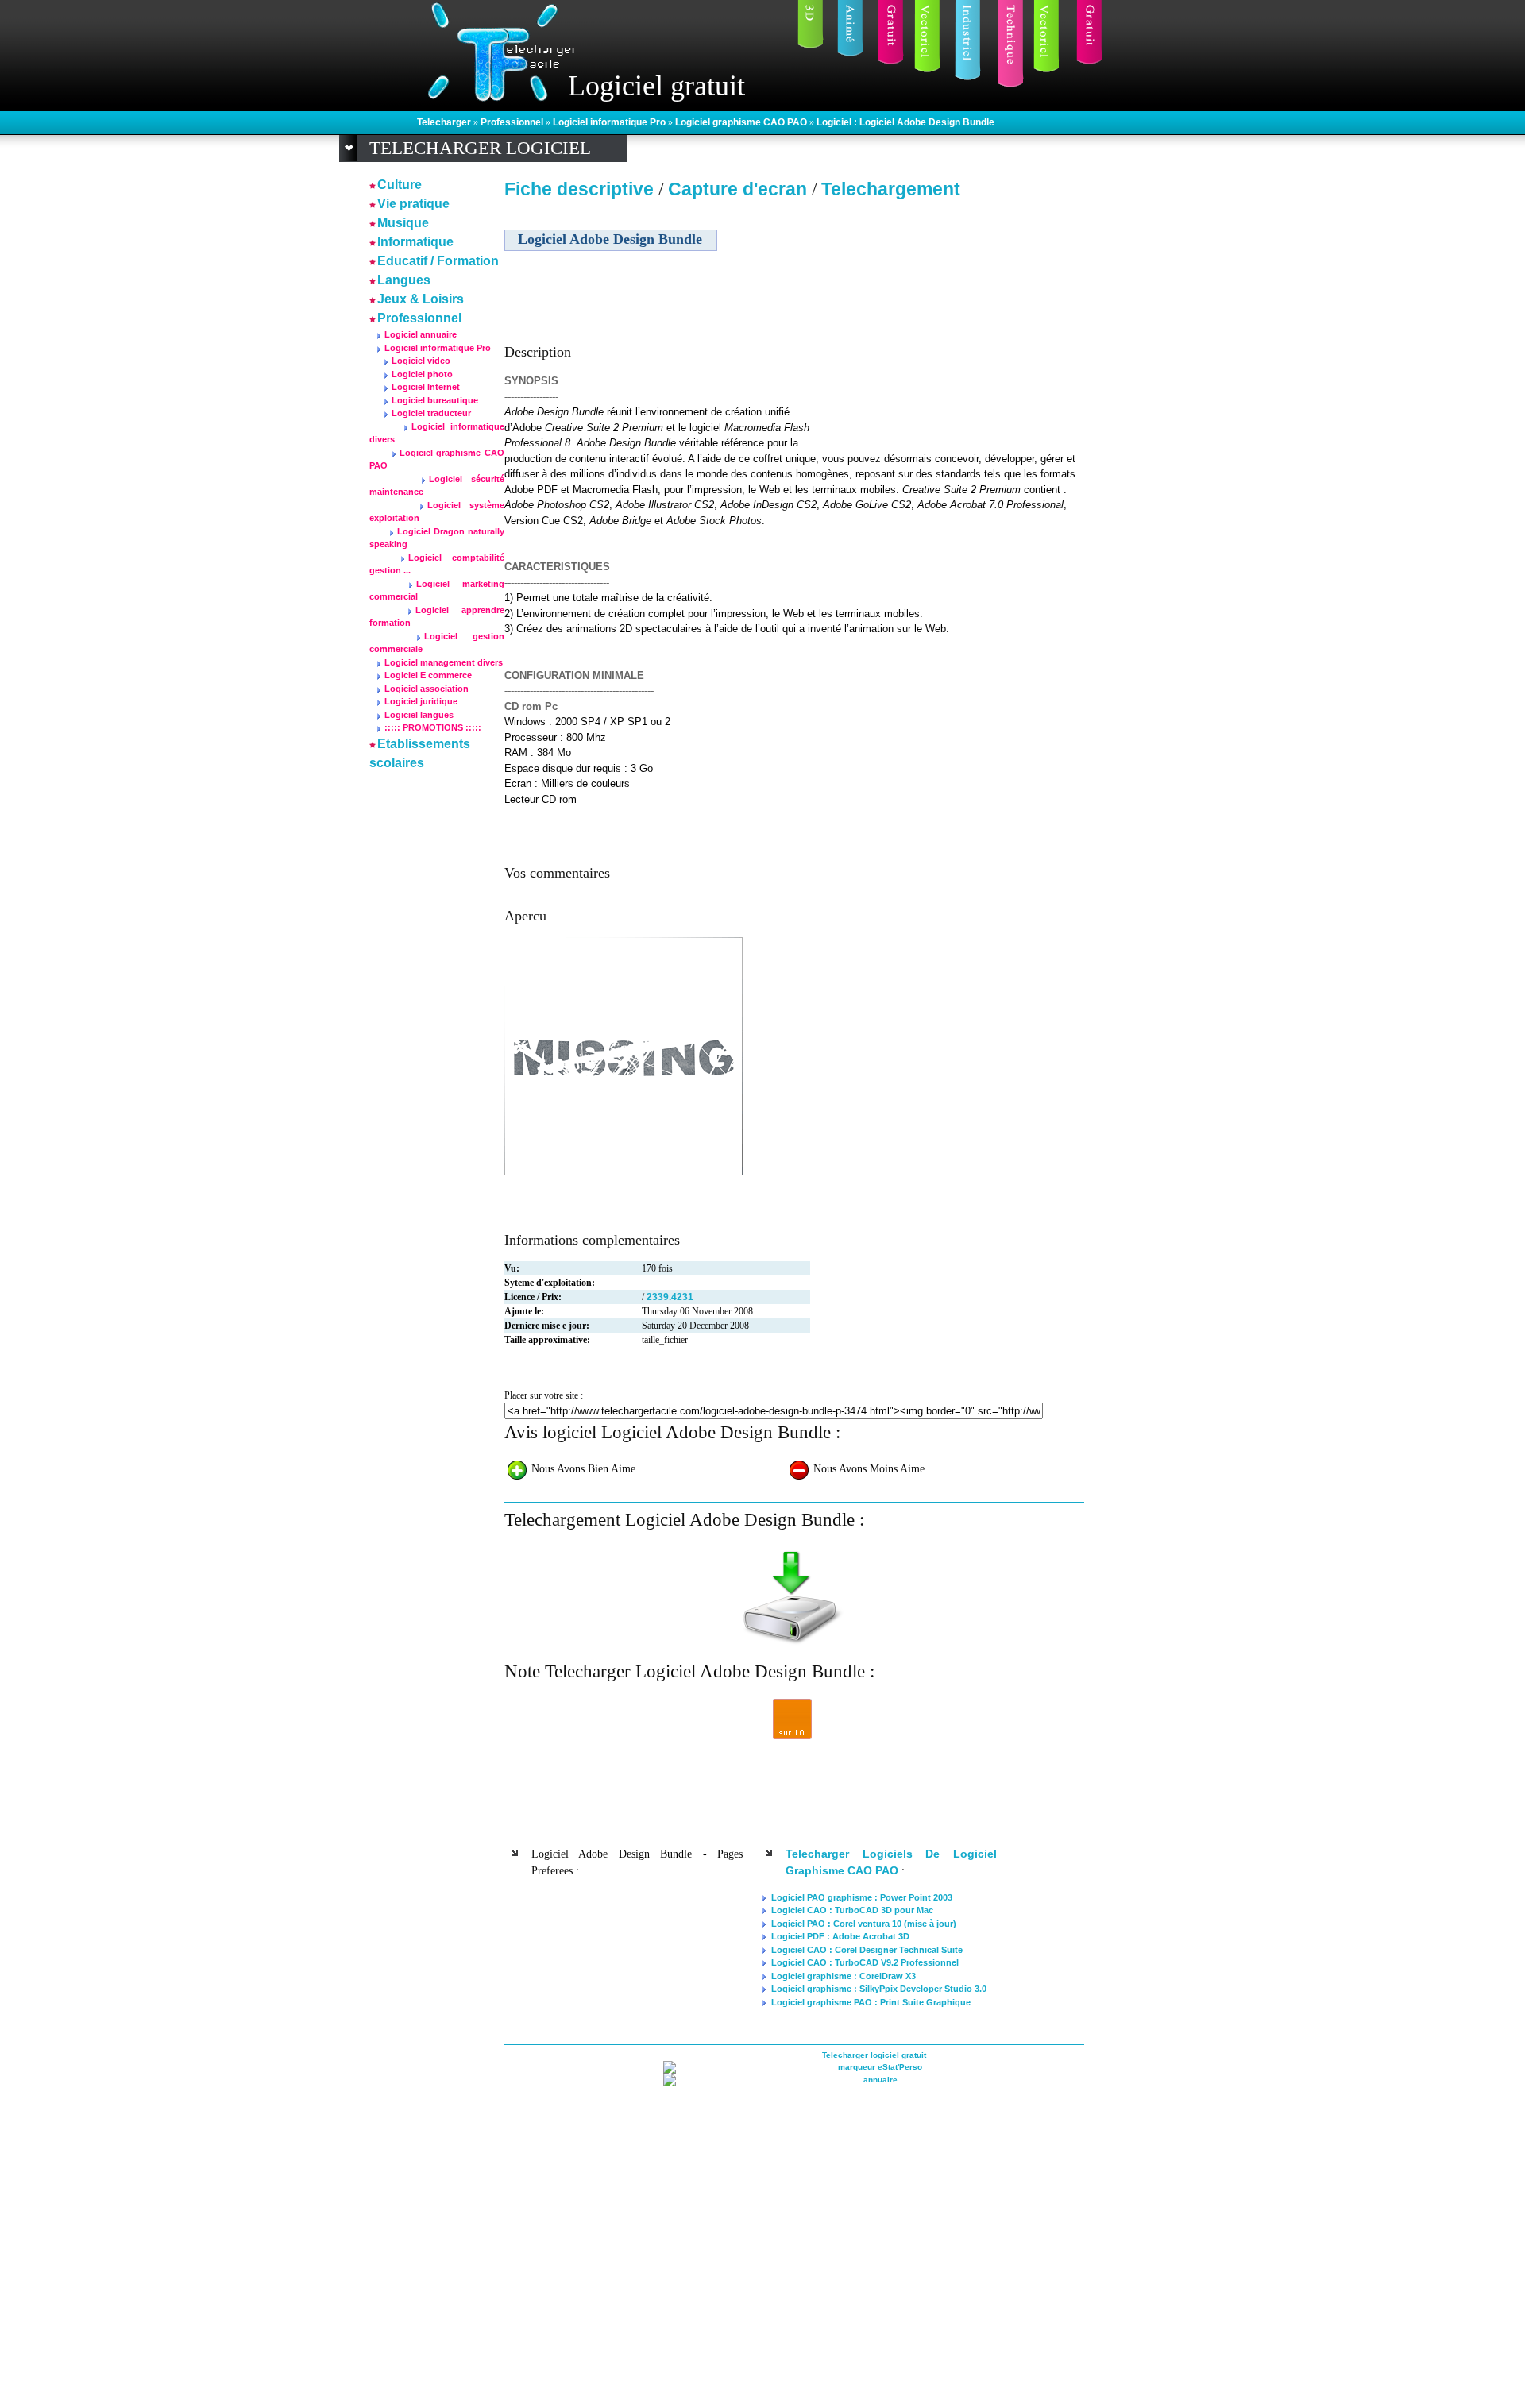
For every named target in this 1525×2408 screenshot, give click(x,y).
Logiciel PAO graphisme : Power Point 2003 (862, 1897)
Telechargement (891, 189)
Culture (400, 185)
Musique (403, 223)
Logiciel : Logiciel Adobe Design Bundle (905, 122)
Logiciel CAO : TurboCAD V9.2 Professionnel (865, 1962)
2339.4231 (670, 1297)
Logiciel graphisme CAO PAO (742, 122)
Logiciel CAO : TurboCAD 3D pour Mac (852, 1910)
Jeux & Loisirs (421, 299)
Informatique (415, 242)
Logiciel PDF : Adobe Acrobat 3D (840, 1936)
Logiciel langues (419, 715)
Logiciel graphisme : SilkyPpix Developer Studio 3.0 (879, 1989)
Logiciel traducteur (431, 413)
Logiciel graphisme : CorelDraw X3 (844, 1976)
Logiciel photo (422, 374)
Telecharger (445, 122)
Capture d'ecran (740, 189)
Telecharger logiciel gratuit (874, 2055)
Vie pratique (413, 204)
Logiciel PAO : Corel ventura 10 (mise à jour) (864, 1924)
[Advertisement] (948, 317)
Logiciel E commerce (428, 675)
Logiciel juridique (421, 701)
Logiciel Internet (426, 387)
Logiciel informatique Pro (610, 122)
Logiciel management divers (444, 662)
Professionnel (513, 122)
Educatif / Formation (438, 261)
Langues (404, 280)
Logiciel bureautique (435, 400)
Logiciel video (421, 361)
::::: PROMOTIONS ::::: (433, 727)
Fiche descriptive (579, 189)
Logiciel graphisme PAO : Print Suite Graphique (871, 2002)
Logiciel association (427, 689)
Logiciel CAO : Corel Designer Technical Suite (867, 1950)
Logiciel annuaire (421, 334)
